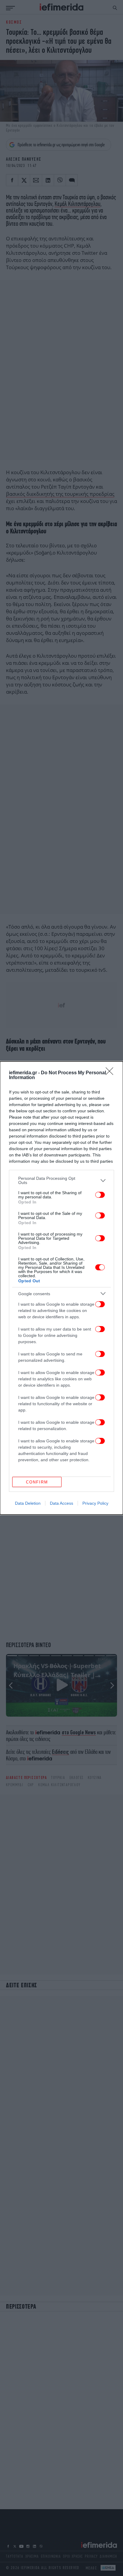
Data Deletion (28, 1503)
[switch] (100, 1195)
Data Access (61, 1503)
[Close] (111, 1073)
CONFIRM (37, 1482)
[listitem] (61, 1180)
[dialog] (61, 1288)
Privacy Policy (95, 1503)
